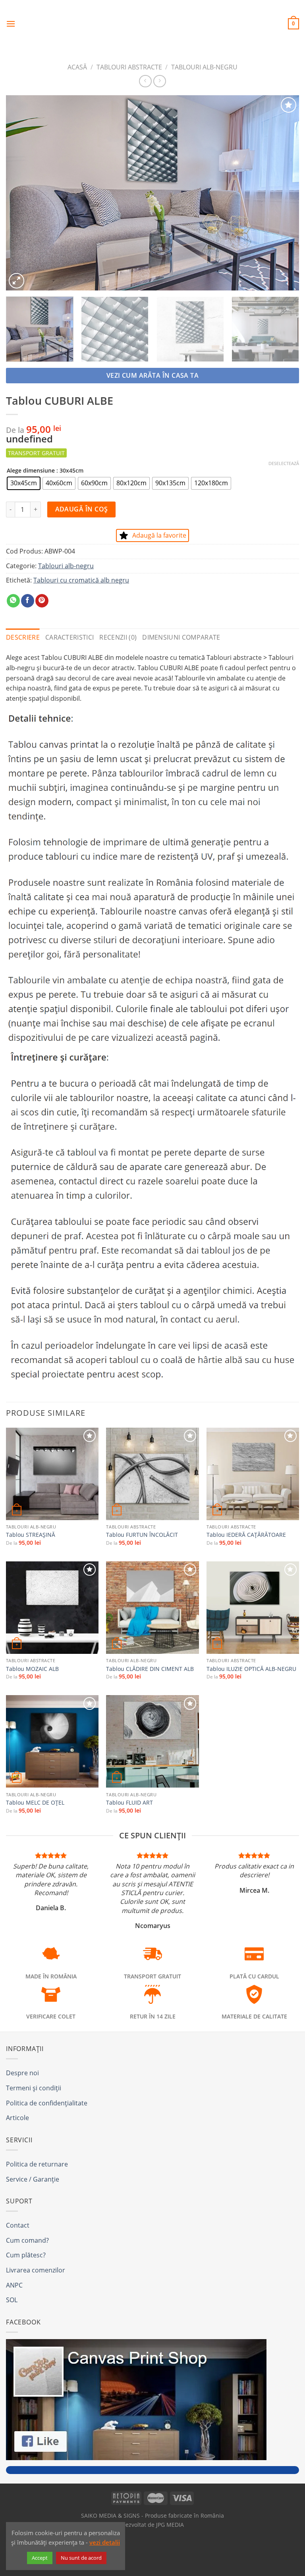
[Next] (283, 193)
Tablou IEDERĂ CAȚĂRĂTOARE (246, 1535)
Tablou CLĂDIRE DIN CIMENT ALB (150, 1669)
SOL (12, 2300)
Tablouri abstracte (129, 67)
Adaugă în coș (82, 509)
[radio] (24, 483)
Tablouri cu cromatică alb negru (81, 580)
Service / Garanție (33, 2179)
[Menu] (11, 24)
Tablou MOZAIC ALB (32, 1669)
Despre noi (22, 2073)
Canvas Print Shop (152, 18)
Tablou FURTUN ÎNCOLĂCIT (142, 1535)
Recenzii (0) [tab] (118, 637)
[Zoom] (16, 281)
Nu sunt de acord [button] (81, 2558)
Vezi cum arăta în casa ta (153, 375)
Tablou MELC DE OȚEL (35, 1803)
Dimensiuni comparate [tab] (181, 637)
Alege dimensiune (31, 470)
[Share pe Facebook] (28, 601)
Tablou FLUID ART (129, 1803)
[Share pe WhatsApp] (13, 601)
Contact (18, 2225)
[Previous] (22, 193)
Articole (17, 2118)
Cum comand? (27, 2240)
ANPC (14, 2285)
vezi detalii (105, 2542)
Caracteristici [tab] (69, 637)
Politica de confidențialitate (47, 2103)
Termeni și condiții (34, 2088)
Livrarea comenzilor (36, 2270)
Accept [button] (40, 2558)
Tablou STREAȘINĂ (31, 1535)
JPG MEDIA (170, 2525)
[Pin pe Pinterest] (42, 601)
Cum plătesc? (26, 2255)
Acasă (77, 67)
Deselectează (284, 463)
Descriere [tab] (23, 637)
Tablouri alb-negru (204, 67)
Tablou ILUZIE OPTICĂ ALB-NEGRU (251, 1669)
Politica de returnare (37, 2164)
